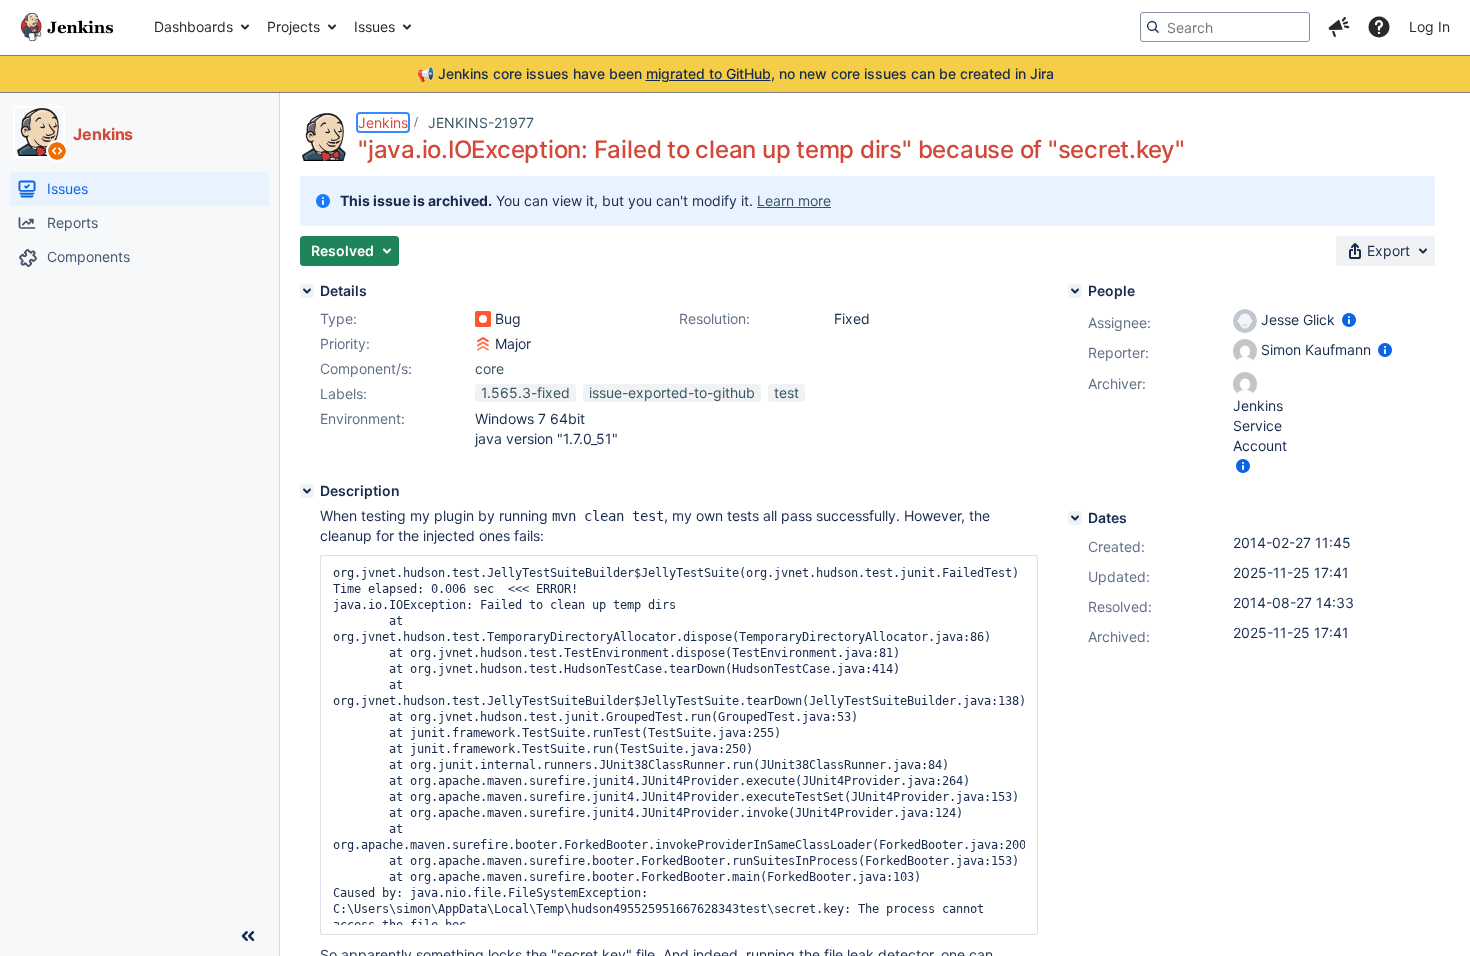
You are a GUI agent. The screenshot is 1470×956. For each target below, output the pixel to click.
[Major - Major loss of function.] (483, 344)
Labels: (343, 393)
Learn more (794, 200)
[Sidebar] (248, 936)
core (489, 368)
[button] (1339, 27)
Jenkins (383, 122)
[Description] (307, 491)
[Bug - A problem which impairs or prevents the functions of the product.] (483, 319)
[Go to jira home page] (67, 27)
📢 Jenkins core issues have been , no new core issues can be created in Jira (735, 73)
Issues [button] (374, 26)
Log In (1429, 26)
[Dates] (1075, 518)
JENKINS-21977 (481, 122)
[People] (1075, 291)
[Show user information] (1349, 319)
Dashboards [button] (193, 26)
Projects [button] (293, 26)
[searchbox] (1225, 27)
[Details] (307, 291)
